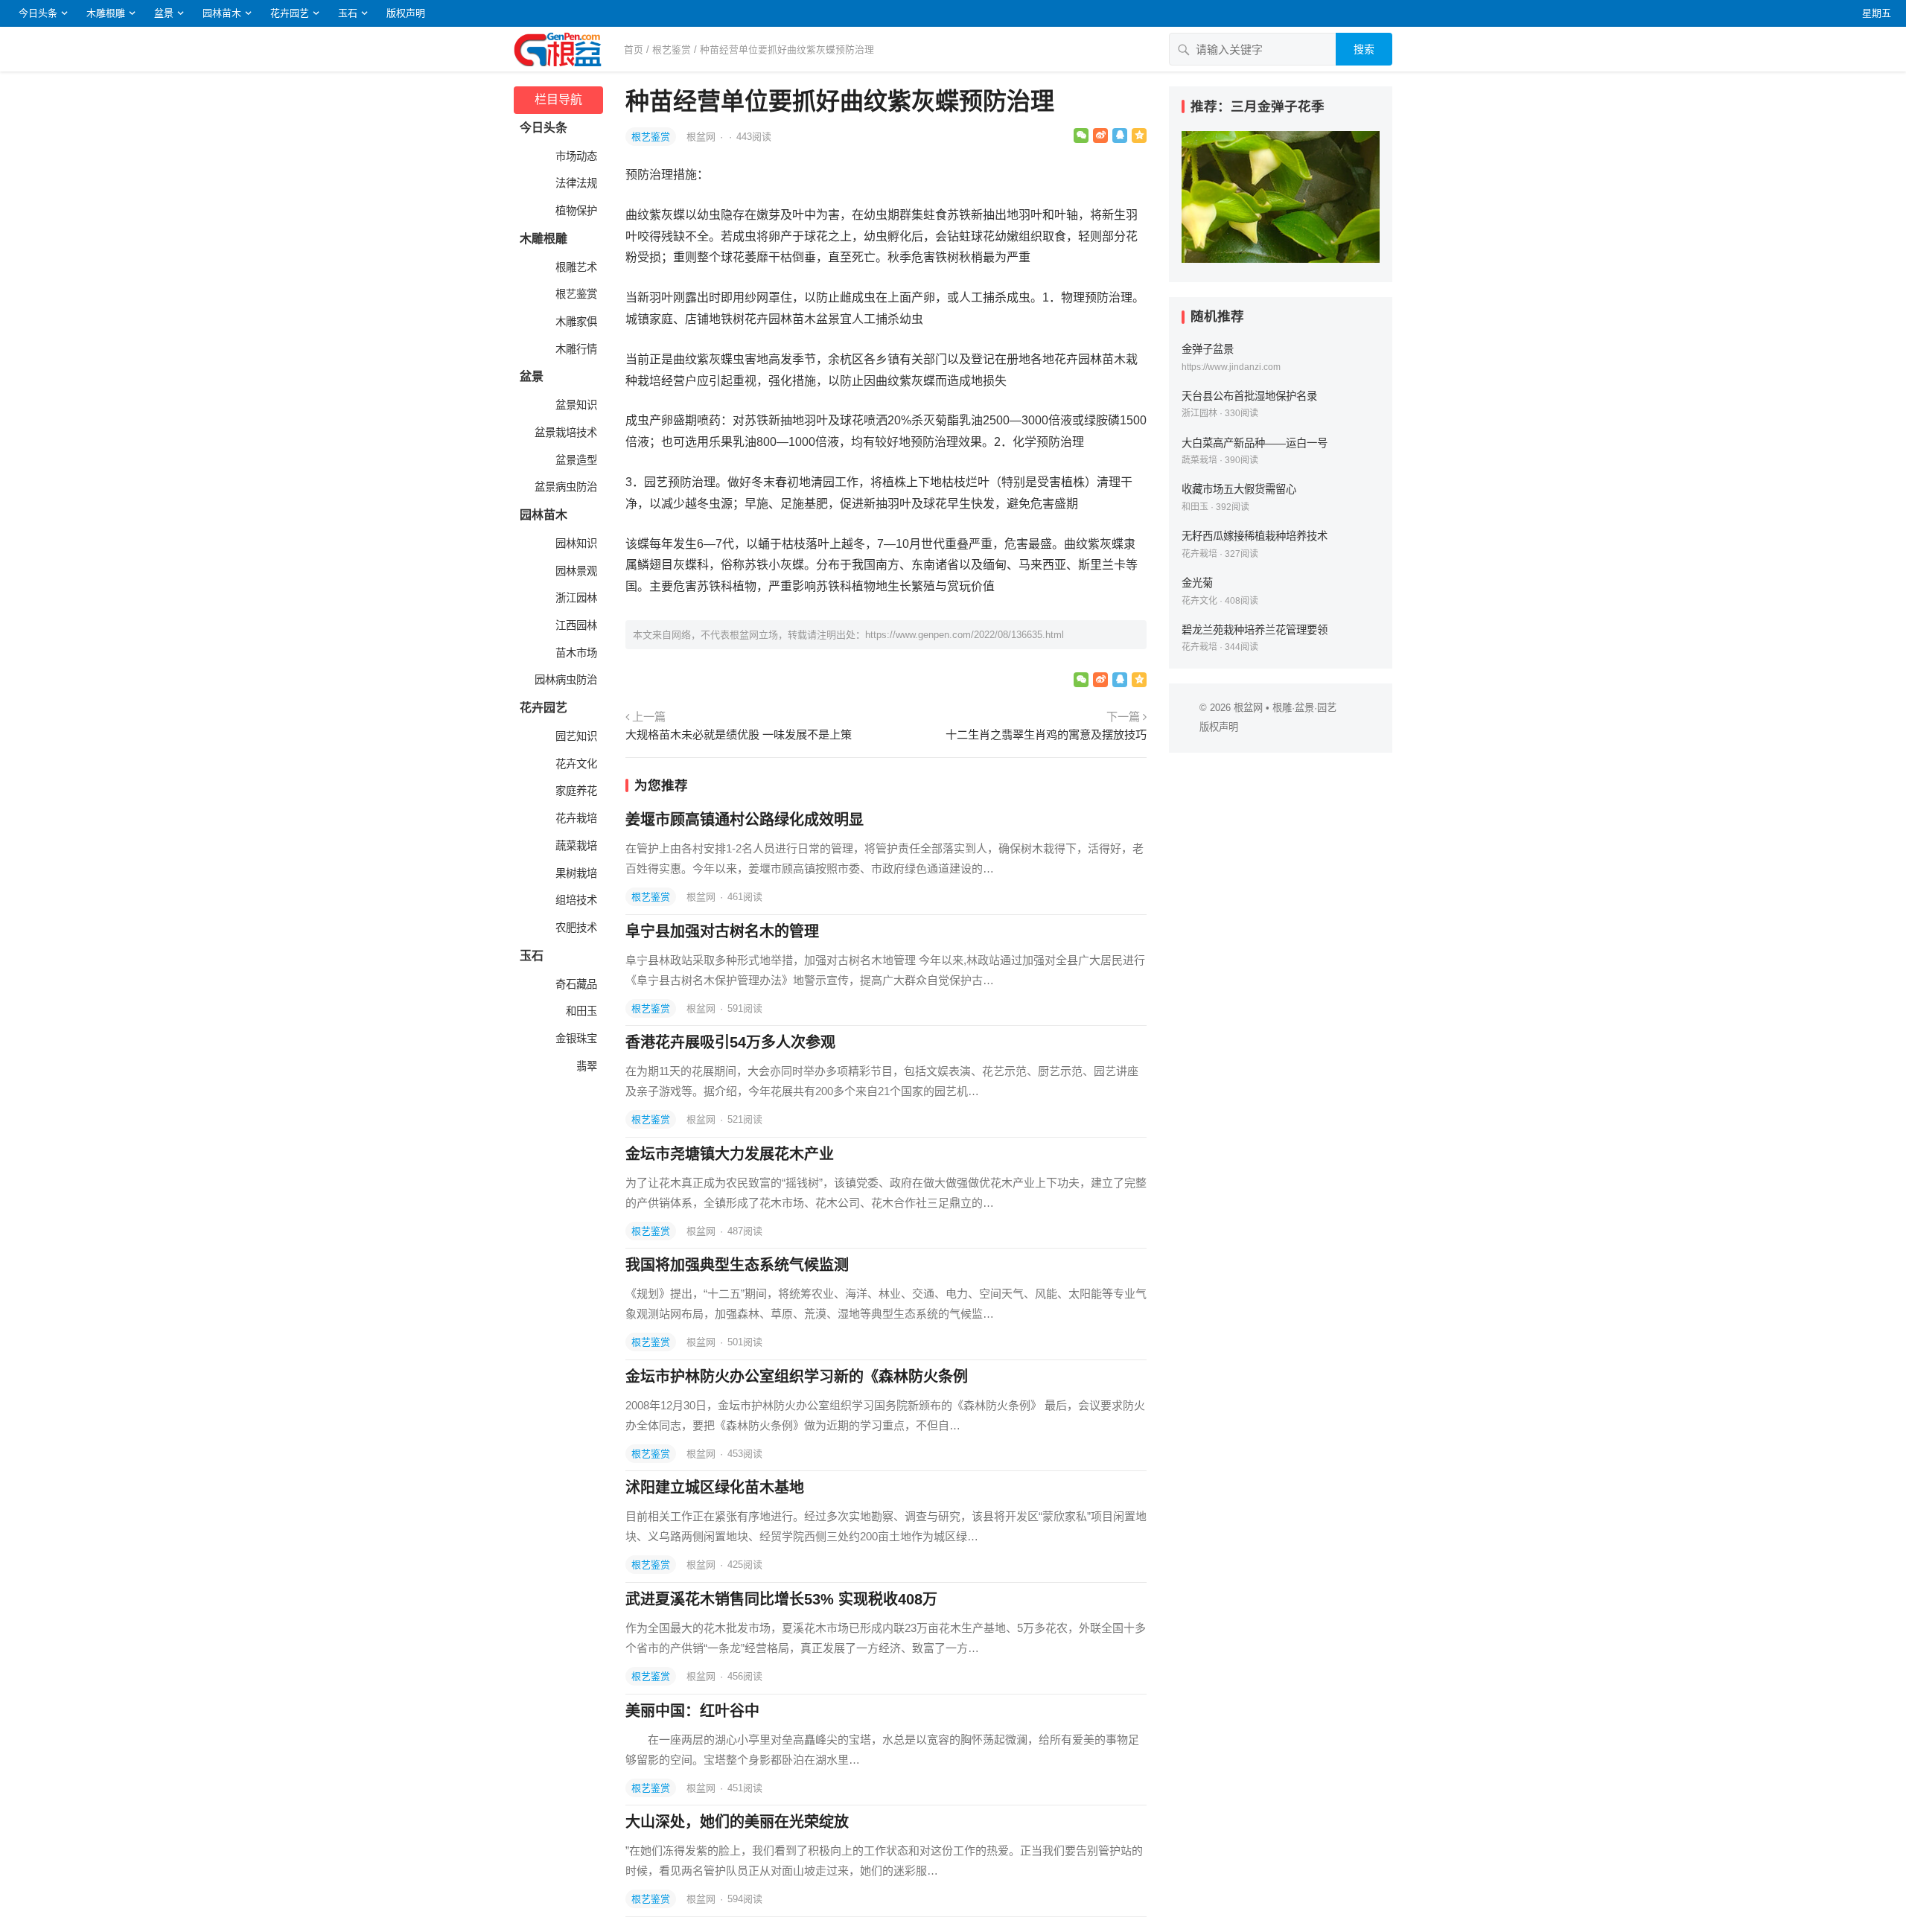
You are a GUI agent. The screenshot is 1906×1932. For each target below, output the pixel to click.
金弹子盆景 (1208, 349)
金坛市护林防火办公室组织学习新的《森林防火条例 (797, 1377)
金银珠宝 (575, 1039)
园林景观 (575, 571)
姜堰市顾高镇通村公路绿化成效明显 (745, 820)
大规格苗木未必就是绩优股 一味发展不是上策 (739, 734)
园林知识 (575, 543)
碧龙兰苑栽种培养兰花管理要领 (1255, 630)
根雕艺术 (575, 267)
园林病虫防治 (564, 680)
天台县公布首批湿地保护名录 (1249, 396)
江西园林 (575, 625)
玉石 (348, 13)
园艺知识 (575, 736)
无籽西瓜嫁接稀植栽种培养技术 (1255, 536)
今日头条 (38, 13)
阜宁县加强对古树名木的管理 (722, 931)
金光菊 (1197, 583)
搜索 (1364, 49)
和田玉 (580, 1011)
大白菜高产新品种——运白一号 (1255, 443)
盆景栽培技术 (564, 433)
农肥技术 (575, 928)
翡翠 (585, 1066)
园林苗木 (222, 13)
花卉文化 (575, 764)
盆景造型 (575, 460)
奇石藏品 (575, 984)
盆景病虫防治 (564, 487)
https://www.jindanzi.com (1231, 367)
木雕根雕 (106, 13)
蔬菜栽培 (575, 846)
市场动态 (575, 156)
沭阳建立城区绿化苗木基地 (715, 1488)
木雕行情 (575, 349)
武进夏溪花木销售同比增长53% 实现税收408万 (781, 1599)
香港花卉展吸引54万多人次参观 (730, 1042)
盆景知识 (575, 405)
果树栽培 (575, 873)
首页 (634, 50)
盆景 (164, 13)
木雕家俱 (575, 322)
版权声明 (406, 13)
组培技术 (575, 900)
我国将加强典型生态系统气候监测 (737, 1265)
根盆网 (702, 137)
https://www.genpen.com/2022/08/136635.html (965, 635)
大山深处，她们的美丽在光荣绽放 (737, 1822)
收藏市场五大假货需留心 (1239, 489)
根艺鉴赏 (672, 50)
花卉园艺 (290, 13)
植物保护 (575, 211)
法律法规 (575, 183)
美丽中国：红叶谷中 (692, 1711)
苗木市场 (575, 653)
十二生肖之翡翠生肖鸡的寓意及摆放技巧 (1046, 734)
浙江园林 (575, 598)
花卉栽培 (575, 818)
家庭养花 (575, 791)
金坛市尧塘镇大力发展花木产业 (730, 1154)
